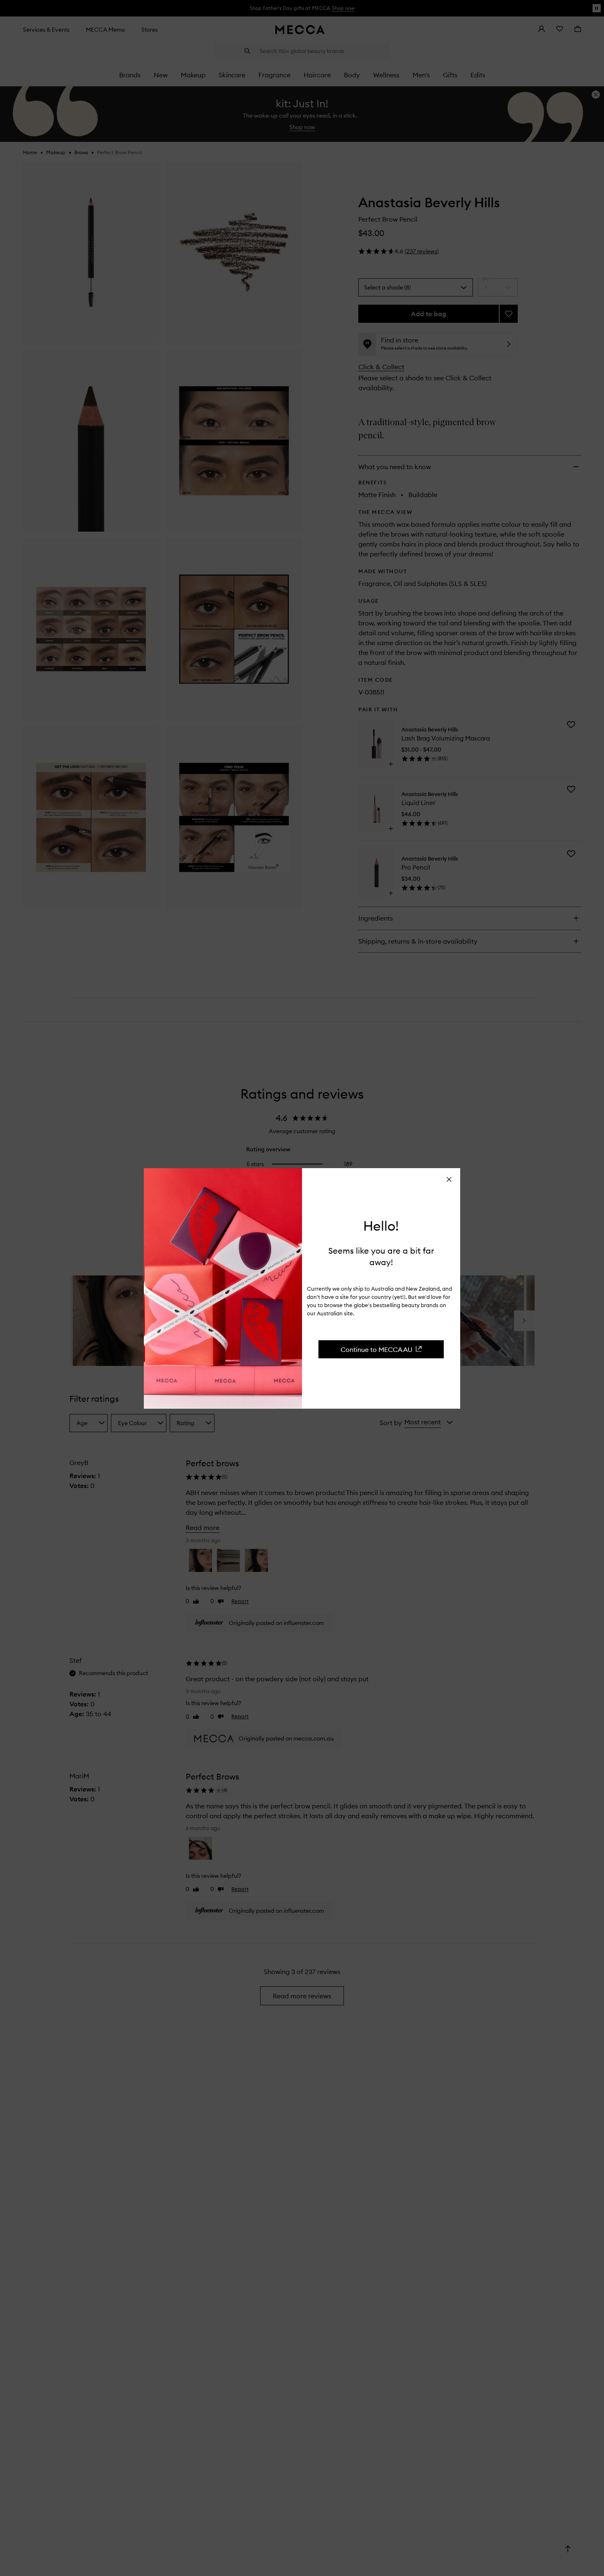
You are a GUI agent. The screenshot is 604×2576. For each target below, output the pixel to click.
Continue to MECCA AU (377, 1349)
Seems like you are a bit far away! (381, 1256)
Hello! (381, 1226)
